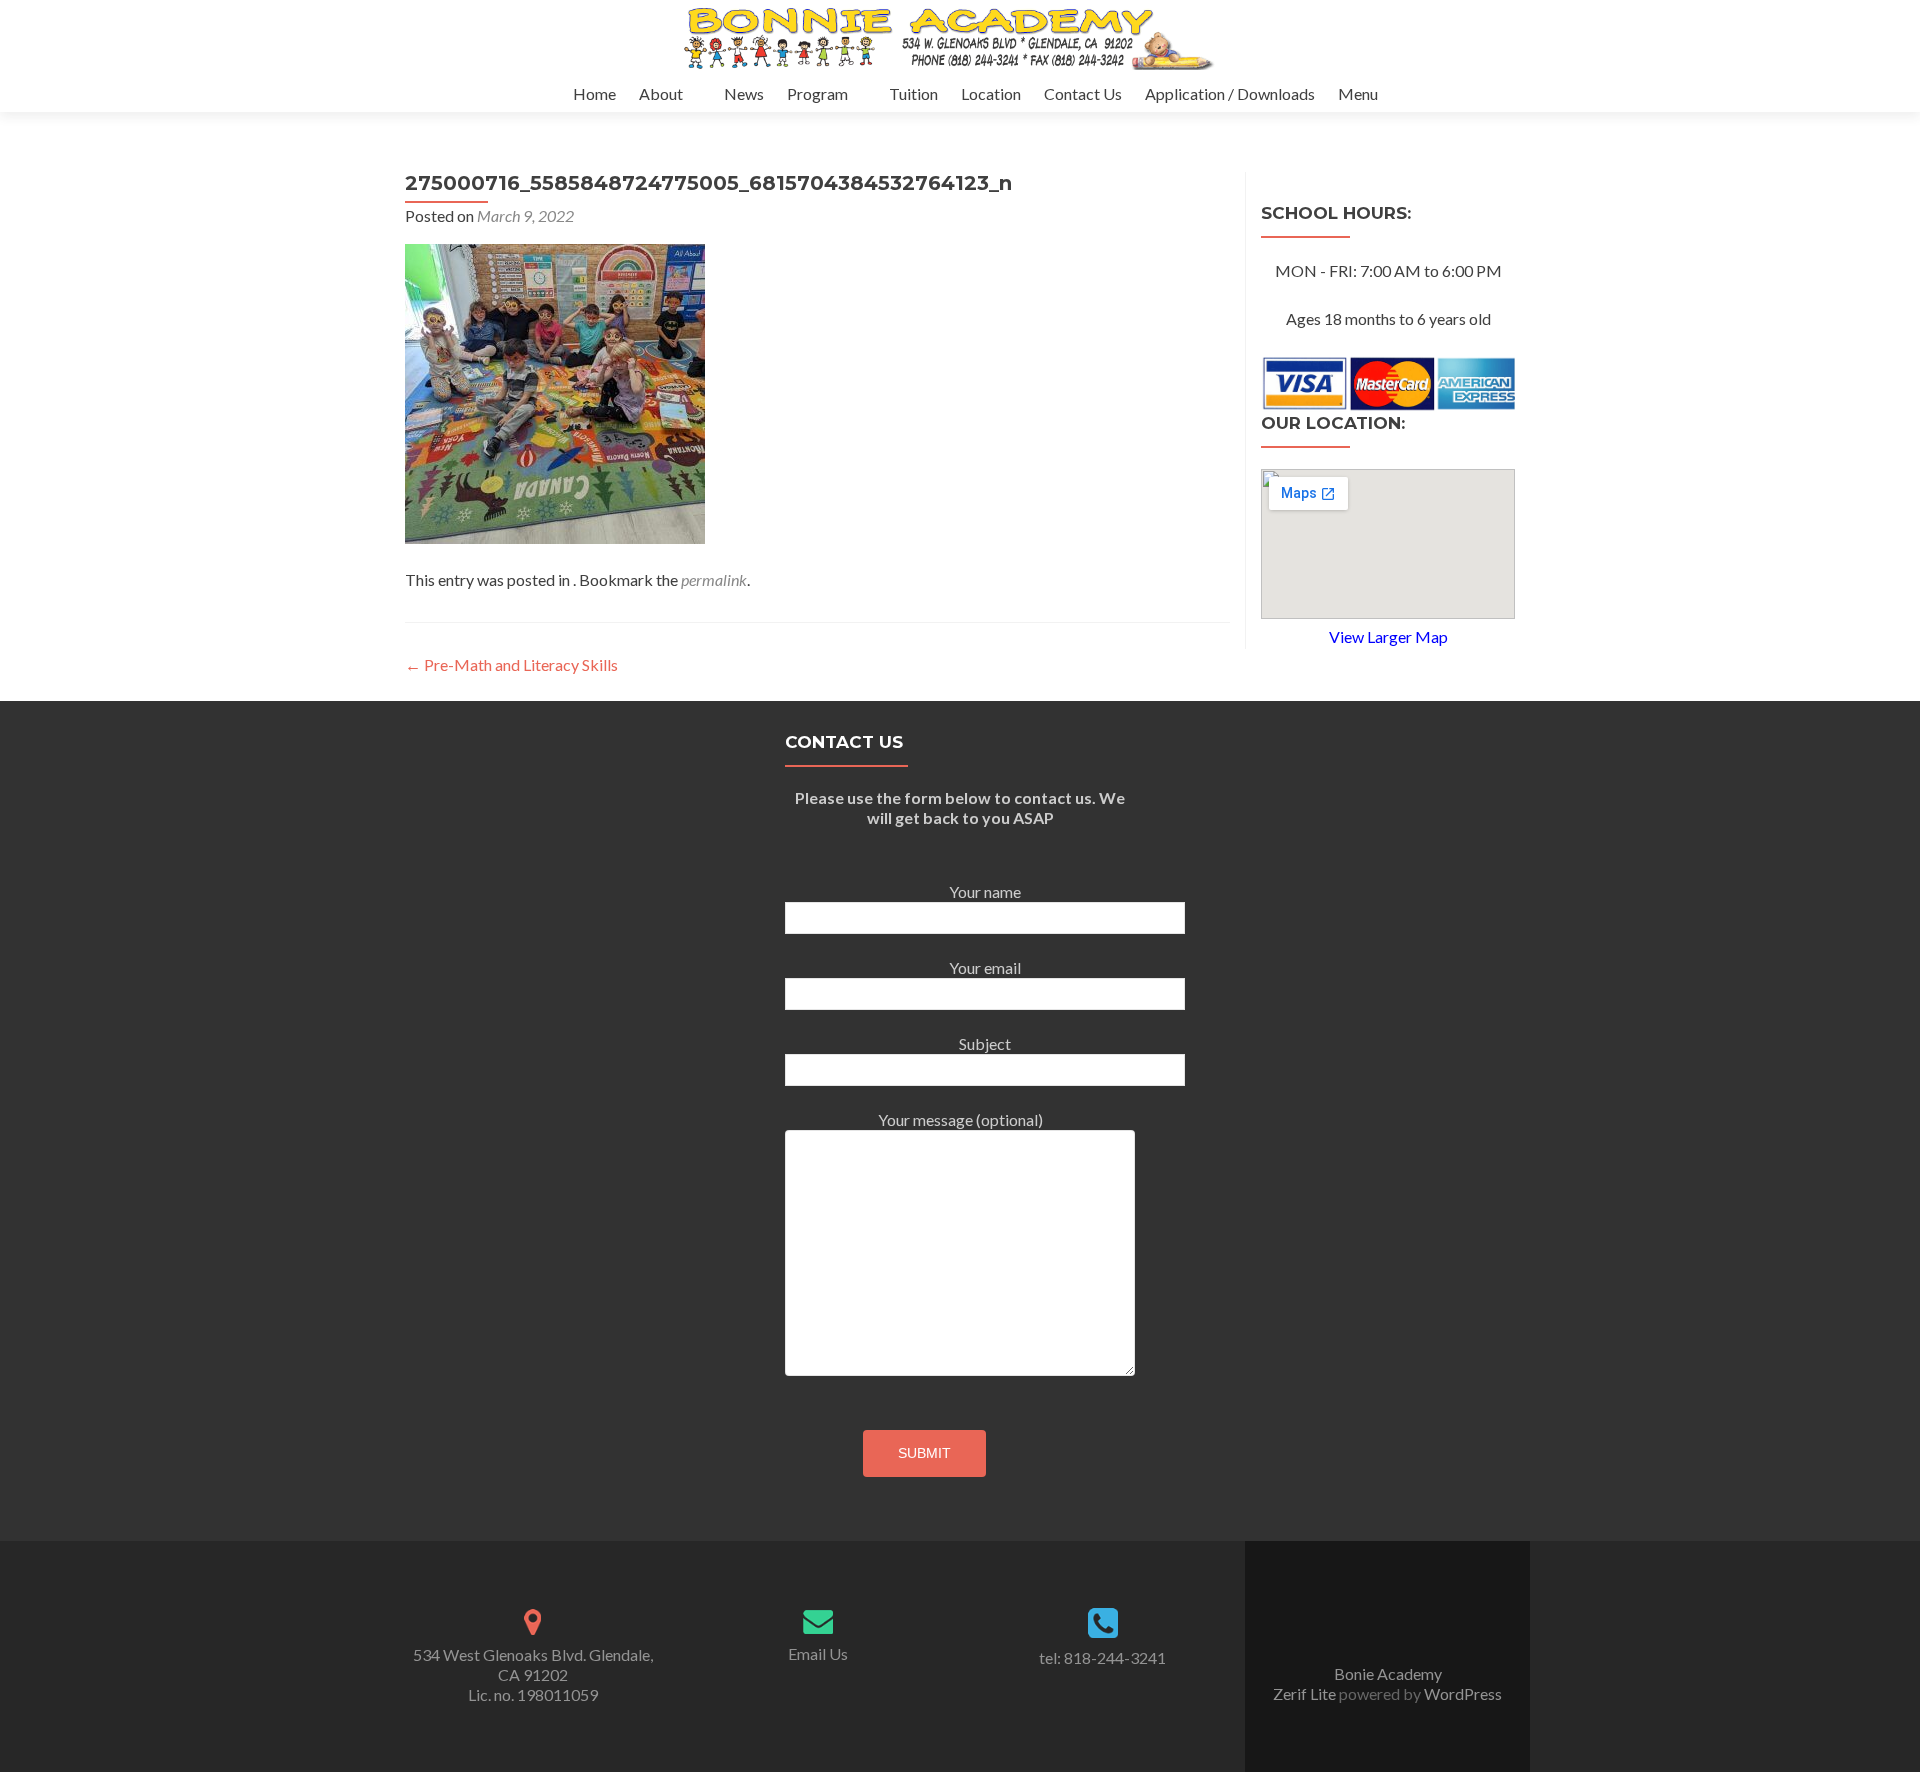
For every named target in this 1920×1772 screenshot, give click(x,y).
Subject (985, 1043)
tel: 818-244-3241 (1102, 1657)
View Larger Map (1388, 636)
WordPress (1461, 1693)
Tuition (913, 93)
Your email (985, 967)
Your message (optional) (960, 1119)
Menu (1358, 93)
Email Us (818, 1653)
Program (817, 93)
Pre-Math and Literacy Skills (511, 664)
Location (991, 93)
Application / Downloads (1230, 93)
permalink (714, 579)
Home (594, 93)
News (744, 93)
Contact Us (1083, 93)
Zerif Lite (1306, 1693)
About (661, 93)
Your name (985, 891)
